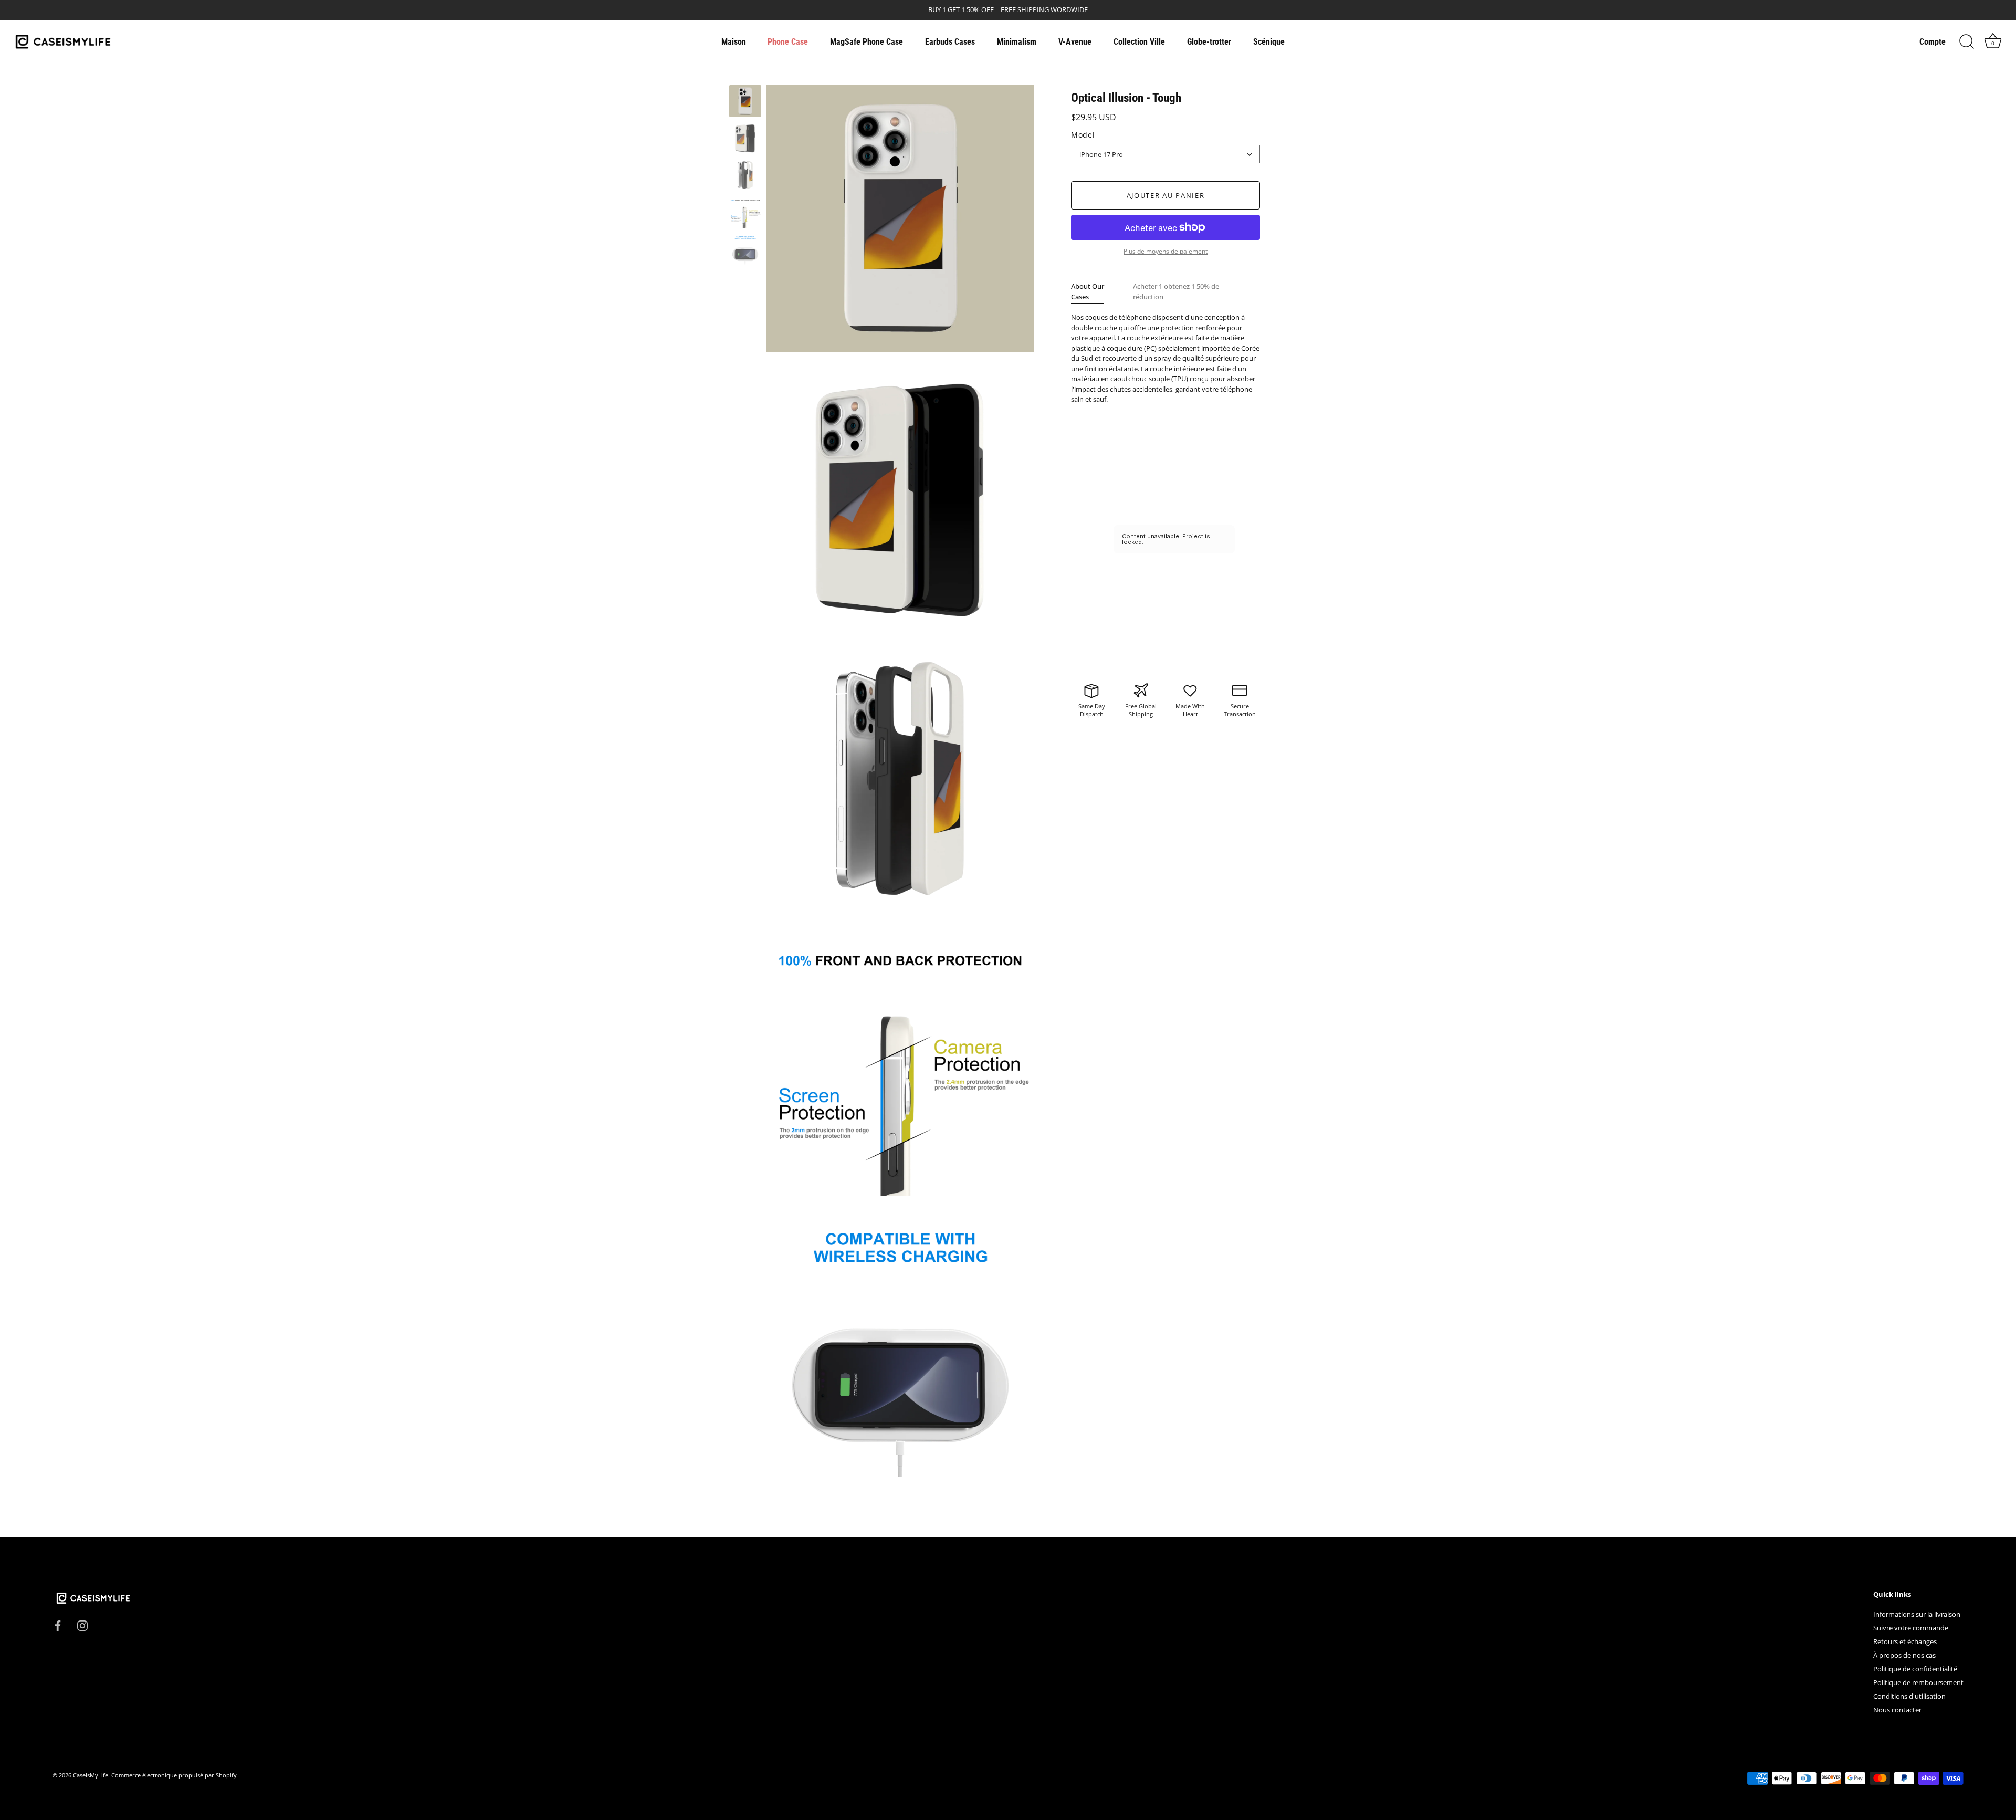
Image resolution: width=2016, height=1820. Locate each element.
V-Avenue (1075, 42)
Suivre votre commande (1911, 1628)
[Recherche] (1967, 42)
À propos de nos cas (1904, 1656)
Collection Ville (1139, 42)
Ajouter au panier (1166, 195)
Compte (1933, 42)
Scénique (1269, 42)
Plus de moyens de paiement (1165, 251)
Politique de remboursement (1918, 1683)
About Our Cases (1088, 291)
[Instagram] (82, 1625)
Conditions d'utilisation (1909, 1697)
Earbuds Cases (950, 42)
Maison (734, 42)
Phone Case (788, 42)
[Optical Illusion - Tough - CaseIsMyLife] (745, 101)
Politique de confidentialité (1915, 1669)
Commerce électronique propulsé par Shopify (174, 1776)
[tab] (1102, 292)
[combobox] (1167, 154)
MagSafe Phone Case (867, 42)
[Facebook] (58, 1625)
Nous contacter (1897, 1710)
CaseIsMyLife (91, 1776)
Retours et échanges (1905, 1642)
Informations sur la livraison (1917, 1615)
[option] (745, 103)
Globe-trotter (1209, 42)
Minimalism (1017, 42)
